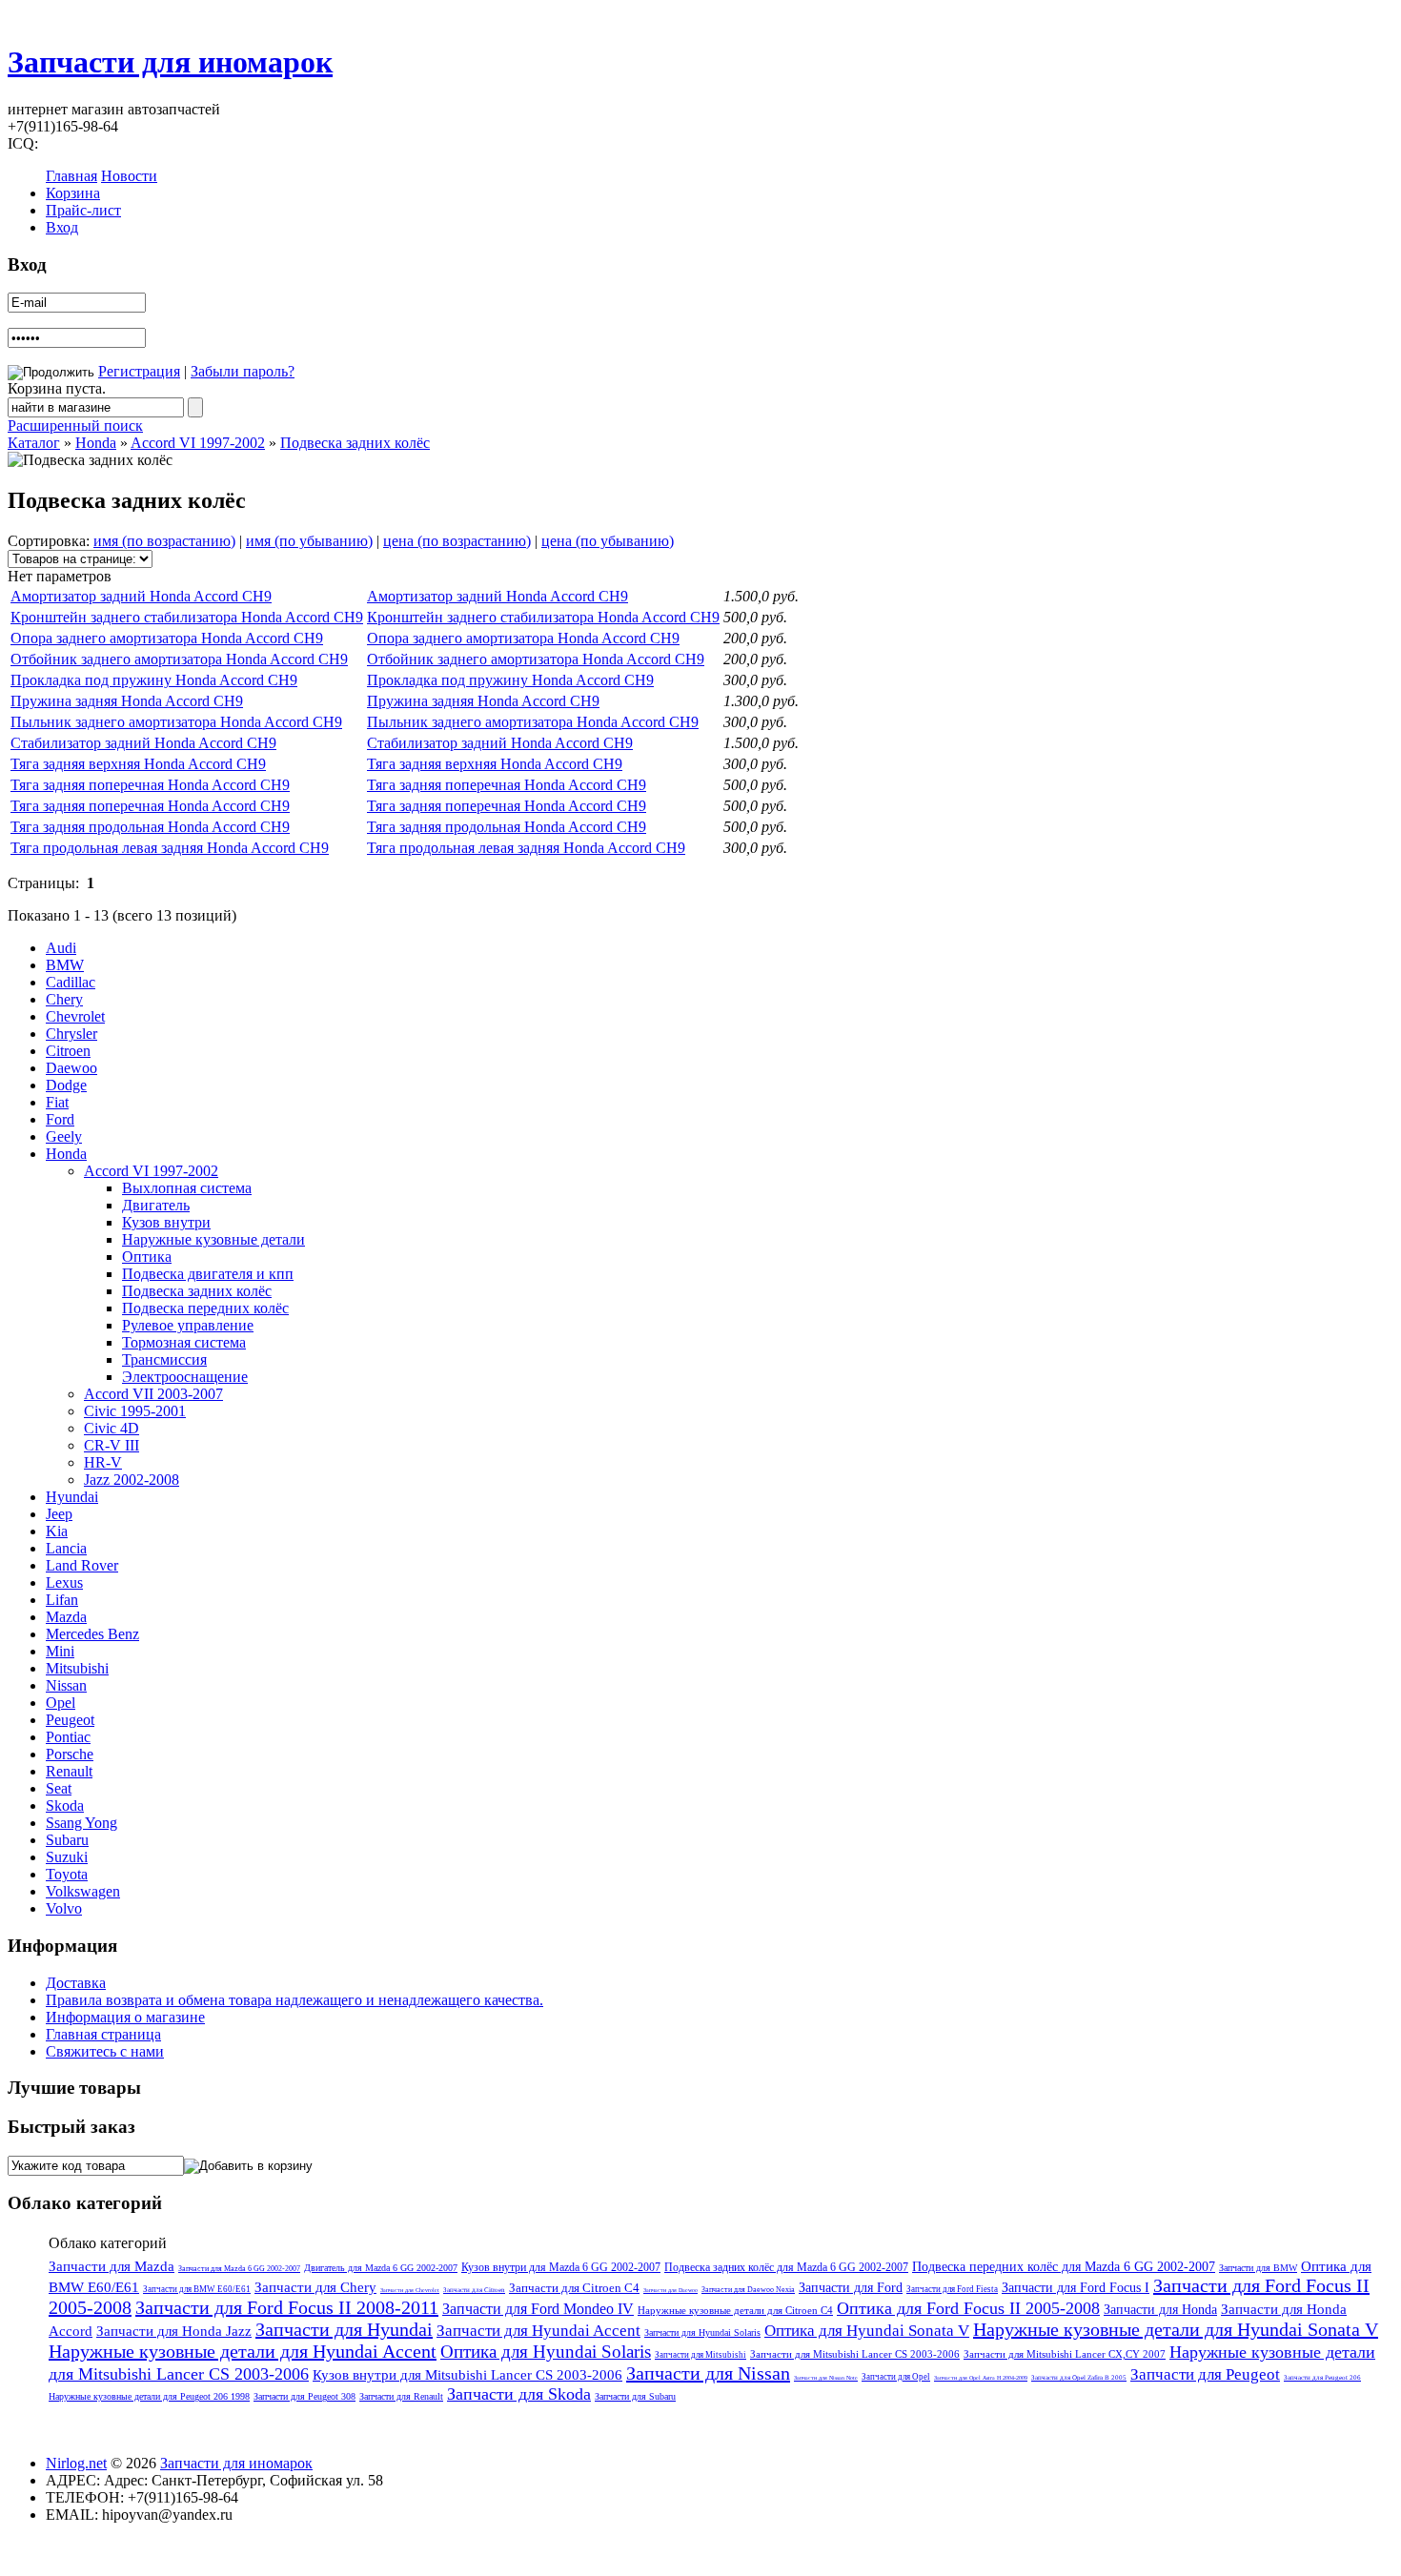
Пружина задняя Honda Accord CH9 (127, 701)
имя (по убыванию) (309, 541)
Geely (64, 1136)
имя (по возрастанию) (164, 541)
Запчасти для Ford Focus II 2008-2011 (287, 2307)
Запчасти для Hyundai (344, 2329)
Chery (64, 999)
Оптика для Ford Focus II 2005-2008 (968, 2308)
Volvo (64, 1908)
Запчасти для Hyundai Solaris (702, 2333)
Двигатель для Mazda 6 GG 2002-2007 (381, 2268)
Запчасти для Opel (896, 2377)
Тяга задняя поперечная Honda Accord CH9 (150, 785)
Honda (96, 443)
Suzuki (67, 1857)
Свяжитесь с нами (105, 2051)
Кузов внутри (166, 1222)
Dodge (66, 1085)
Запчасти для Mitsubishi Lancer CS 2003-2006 (855, 2354)
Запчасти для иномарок (170, 62)
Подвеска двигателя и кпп (208, 1274)
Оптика (147, 1257)
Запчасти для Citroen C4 (574, 2288)
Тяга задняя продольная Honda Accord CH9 (150, 827)
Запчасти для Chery (315, 2287)
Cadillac (71, 982)
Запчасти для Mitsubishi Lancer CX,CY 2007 (1065, 2354)
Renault (69, 1771)
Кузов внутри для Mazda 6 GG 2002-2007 (561, 2267)
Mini (60, 1651)
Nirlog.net (76, 2463)
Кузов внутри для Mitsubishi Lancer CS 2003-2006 (467, 2375)
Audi (61, 948)
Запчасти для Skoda (519, 2394)
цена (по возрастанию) (457, 541)
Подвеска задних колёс (355, 443)
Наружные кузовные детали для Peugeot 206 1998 (149, 2396)
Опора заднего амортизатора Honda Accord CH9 (167, 638)
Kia (57, 1531)
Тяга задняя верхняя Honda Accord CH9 (138, 764)
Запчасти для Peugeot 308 (305, 2396)
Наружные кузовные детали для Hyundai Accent (243, 2351)
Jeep (59, 1514)
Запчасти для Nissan (708, 2373)
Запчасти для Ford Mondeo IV (538, 2309)
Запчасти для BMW (1258, 2268)
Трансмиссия (164, 1359)
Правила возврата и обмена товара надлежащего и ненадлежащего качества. (294, 2000)
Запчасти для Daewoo (670, 2290)
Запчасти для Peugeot (1205, 2374)
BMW (65, 965)
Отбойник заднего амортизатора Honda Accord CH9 (179, 659)
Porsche (70, 1754)
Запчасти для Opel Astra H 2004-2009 (981, 2378)
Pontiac (68, 1737)
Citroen (68, 1051)
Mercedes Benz (92, 1634)
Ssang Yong (81, 1823)
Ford (60, 1119)
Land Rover (82, 1565)
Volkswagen (83, 1891)
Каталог (34, 443)
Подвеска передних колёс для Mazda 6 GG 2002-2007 (1064, 2267)
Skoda (65, 1805)
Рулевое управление (188, 1325)
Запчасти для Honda (1160, 2310)
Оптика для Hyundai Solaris (546, 2352)
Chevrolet (75, 1016)
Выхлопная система (187, 1188)
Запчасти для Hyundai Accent (538, 2331)
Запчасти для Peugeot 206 (1322, 2378)
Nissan (66, 1685)
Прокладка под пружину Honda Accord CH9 (154, 680)
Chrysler (71, 1034)
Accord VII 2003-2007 (153, 1394)
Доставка (76, 1983)
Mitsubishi (77, 1668)
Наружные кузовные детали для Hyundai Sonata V (1176, 2329)
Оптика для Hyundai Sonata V (867, 2331)
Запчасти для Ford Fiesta (952, 2289)
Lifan (62, 1600)
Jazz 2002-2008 (132, 1480)
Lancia (66, 1548)
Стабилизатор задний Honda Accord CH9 (143, 743)
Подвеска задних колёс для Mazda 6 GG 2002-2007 (786, 2267)
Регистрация (139, 371)
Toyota (67, 1874)
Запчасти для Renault (401, 2396)
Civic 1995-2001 (135, 1411)
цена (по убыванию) (608, 541)
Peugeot (70, 1720)
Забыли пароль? (243, 371)
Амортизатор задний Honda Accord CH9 (141, 596)
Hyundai (72, 1497)
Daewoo (71, 1068)
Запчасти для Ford (851, 2288)
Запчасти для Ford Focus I (1076, 2288)
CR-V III (112, 1445)
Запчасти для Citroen (474, 2290)
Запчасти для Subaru (635, 2396)
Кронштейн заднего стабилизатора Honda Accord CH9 (187, 617)
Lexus (64, 1582)
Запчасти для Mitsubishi (700, 2355)
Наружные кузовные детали (213, 1239)
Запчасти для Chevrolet (410, 2290)
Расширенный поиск (75, 426)
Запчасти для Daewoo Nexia (748, 2290)
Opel (61, 1703)
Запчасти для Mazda (112, 2266)
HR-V (103, 1462)
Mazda (66, 1617)
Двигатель (156, 1205)
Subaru (67, 1840)
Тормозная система (184, 1342)
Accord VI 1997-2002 (198, 443)
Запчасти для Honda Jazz (174, 2331)
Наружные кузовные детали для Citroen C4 (735, 2310)
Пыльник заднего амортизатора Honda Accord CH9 (176, 722)
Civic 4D (112, 1428)
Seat (59, 1788)
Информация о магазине (125, 2017)
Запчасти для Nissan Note (826, 2378)
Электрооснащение (185, 1377)
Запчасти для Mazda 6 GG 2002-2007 (239, 2269)
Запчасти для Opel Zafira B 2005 (1079, 2378)
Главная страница (103, 2034)
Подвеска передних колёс (205, 1308)
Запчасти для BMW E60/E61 (197, 2289)
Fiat (57, 1102)
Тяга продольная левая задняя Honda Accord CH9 (170, 848)
